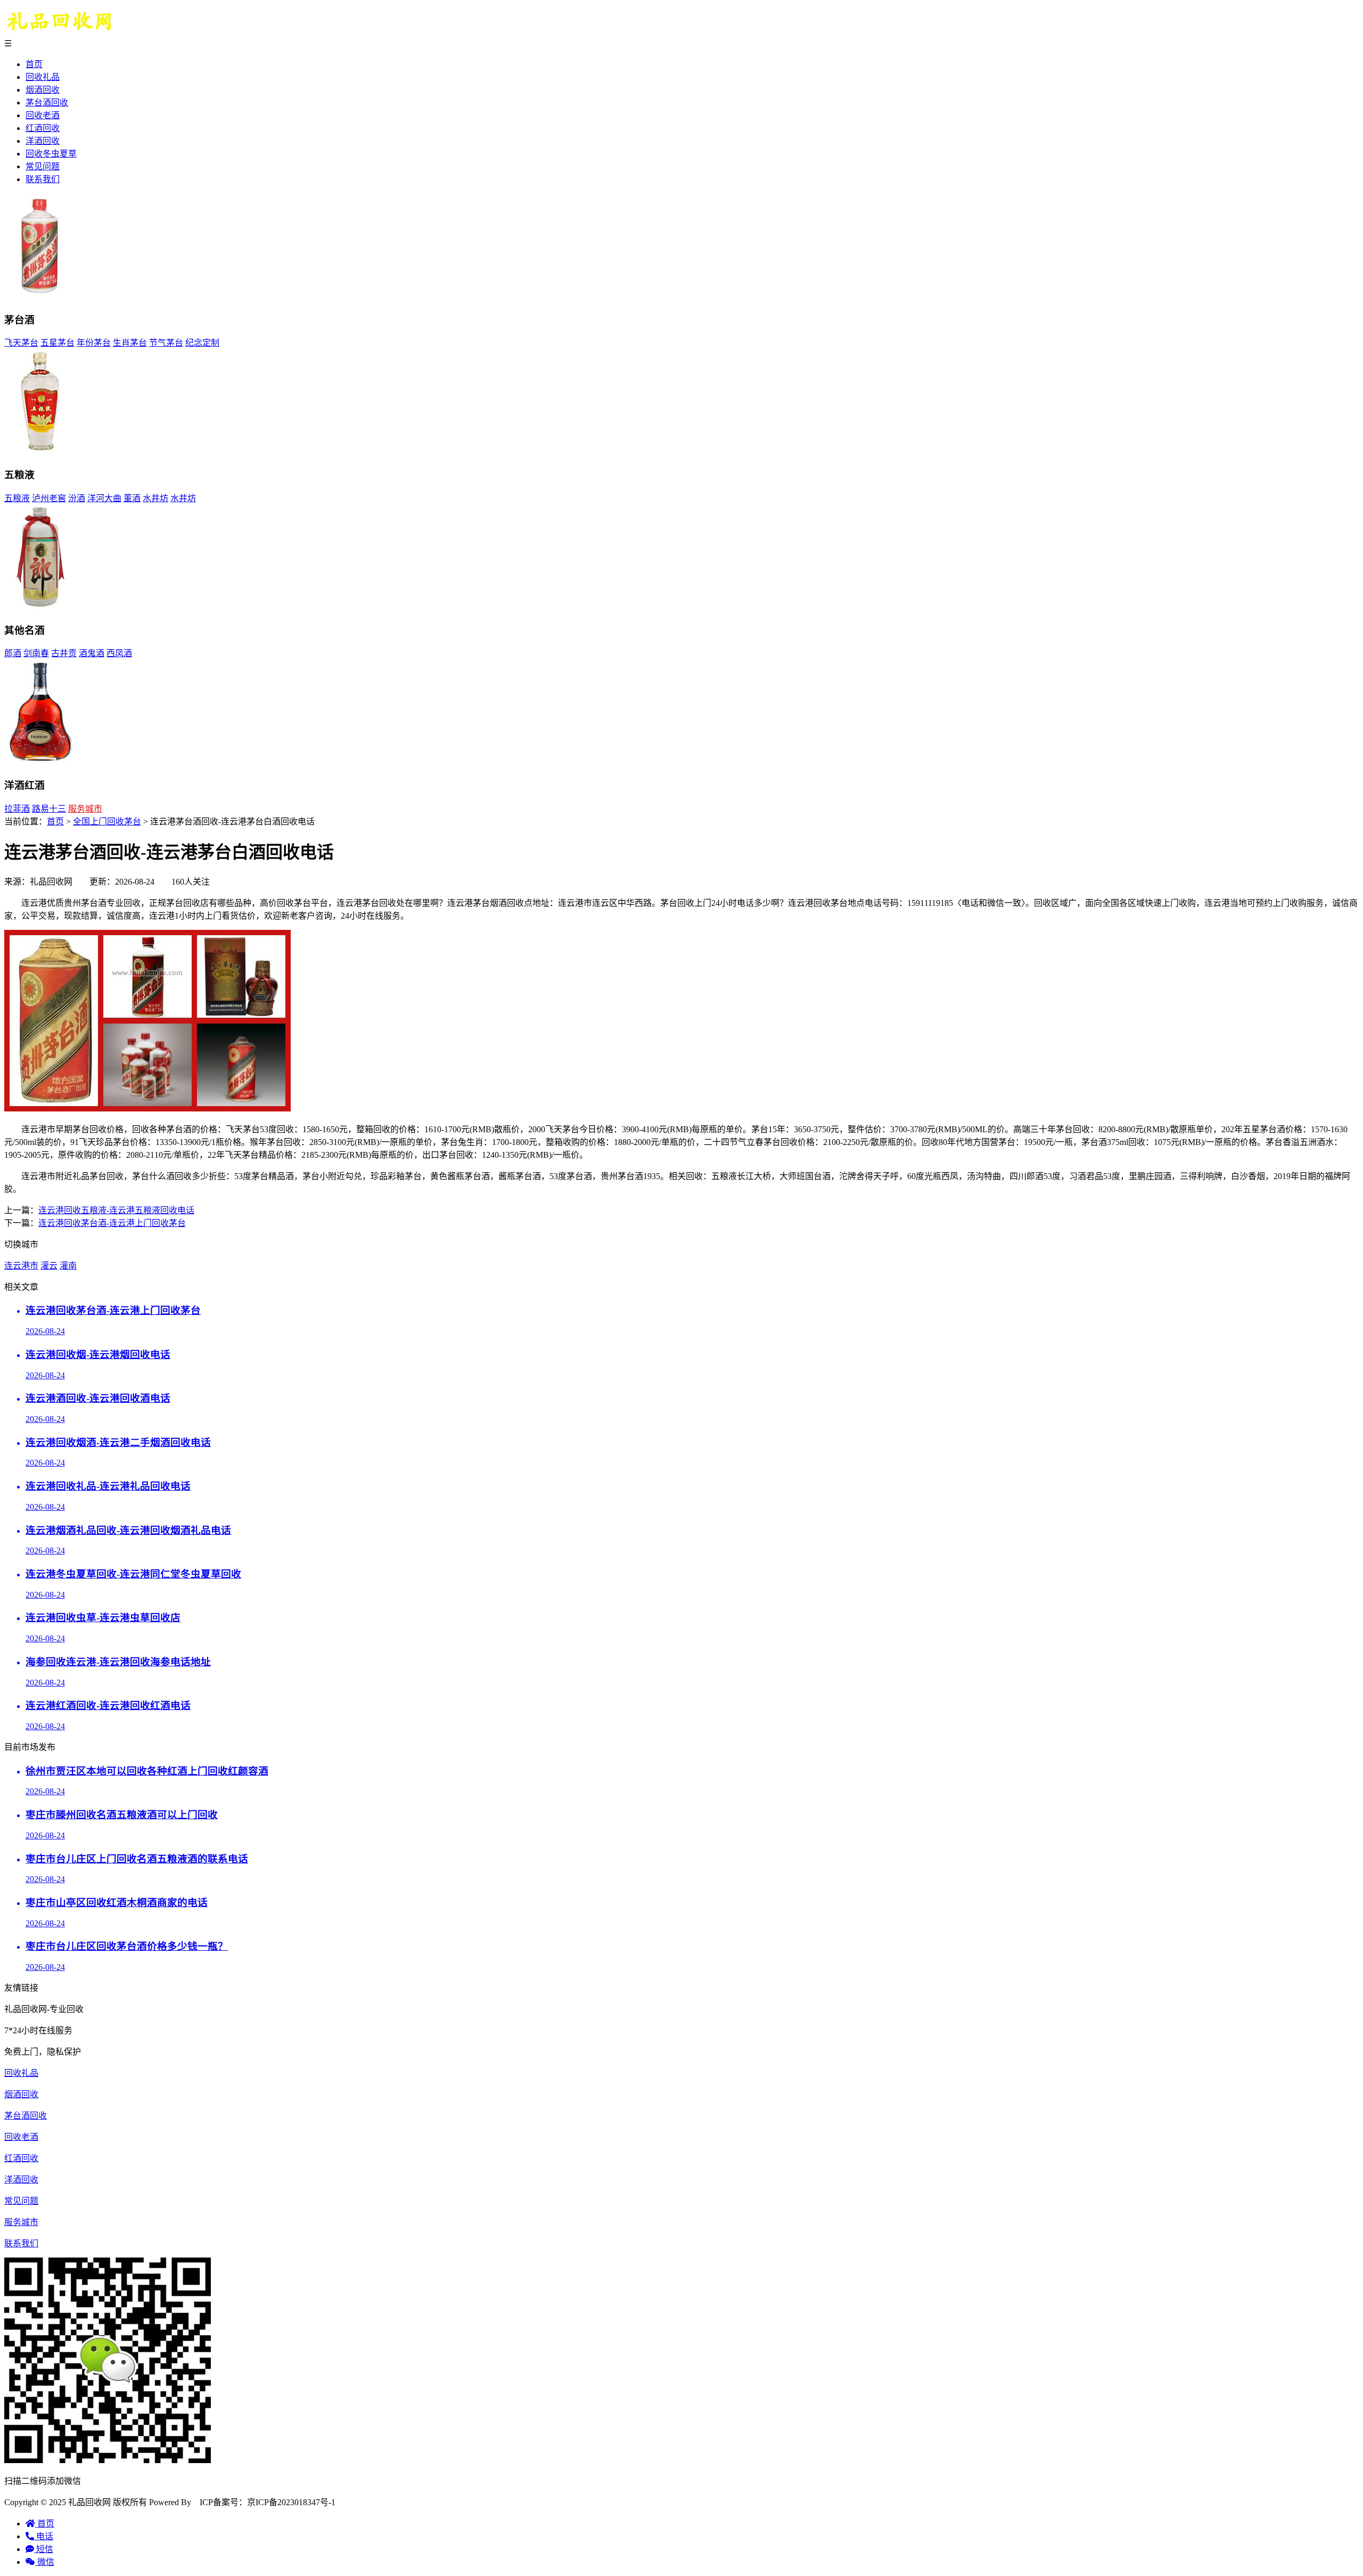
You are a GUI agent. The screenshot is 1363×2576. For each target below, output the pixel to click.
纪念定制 (202, 343)
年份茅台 (94, 343)
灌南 (68, 1266)
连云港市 (21, 1266)
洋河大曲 (104, 498)
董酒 (132, 498)
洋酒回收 (43, 141)
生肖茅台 (130, 343)
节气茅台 (166, 343)
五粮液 (17, 498)
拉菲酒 (17, 809)
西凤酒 (119, 653)
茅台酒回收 (47, 103)
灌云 (49, 1266)
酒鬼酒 (92, 653)
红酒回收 (43, 128)
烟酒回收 (43, 90)
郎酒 (13, 653)
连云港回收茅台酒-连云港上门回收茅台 (112, 1223)
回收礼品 (43, 77)
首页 (34, 64)
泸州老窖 (49, 498)
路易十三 (49, 809)
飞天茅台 (21, 343)
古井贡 (64, 653)
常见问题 (43, 166)
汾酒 (77, 498)
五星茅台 (58, 343)
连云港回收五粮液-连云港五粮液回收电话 (116, 1210)
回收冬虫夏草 (51, 154)
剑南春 (36, 653)
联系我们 (43, 179)
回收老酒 (43, 115)
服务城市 (85, 809)
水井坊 (155, 498)
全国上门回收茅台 (107, 821)
